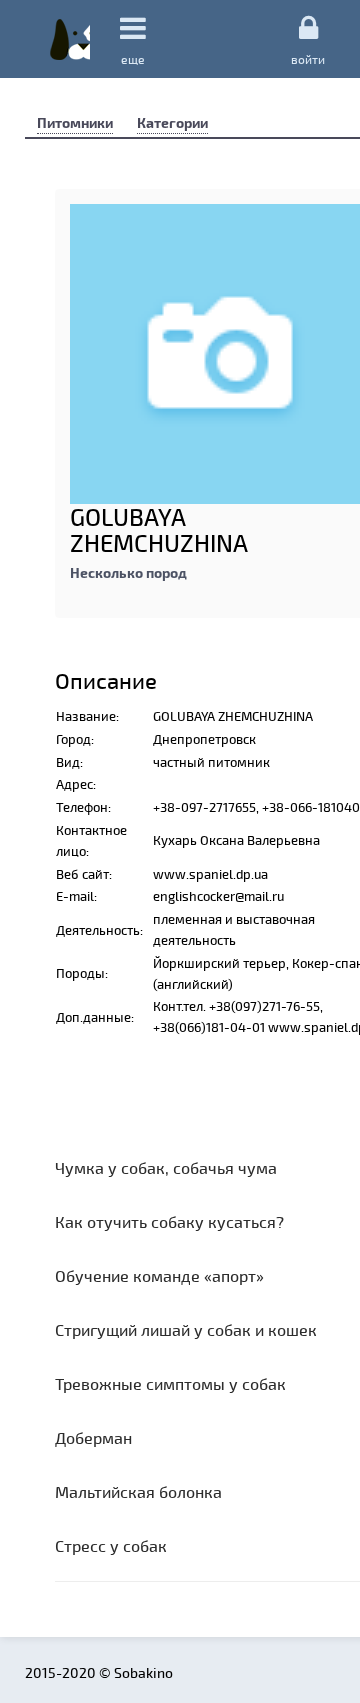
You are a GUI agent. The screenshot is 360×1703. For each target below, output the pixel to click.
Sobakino (70, 39)
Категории (172, 122)
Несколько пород (128, 572)
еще (133, 59)
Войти (308, 58)
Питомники (75, 122)
